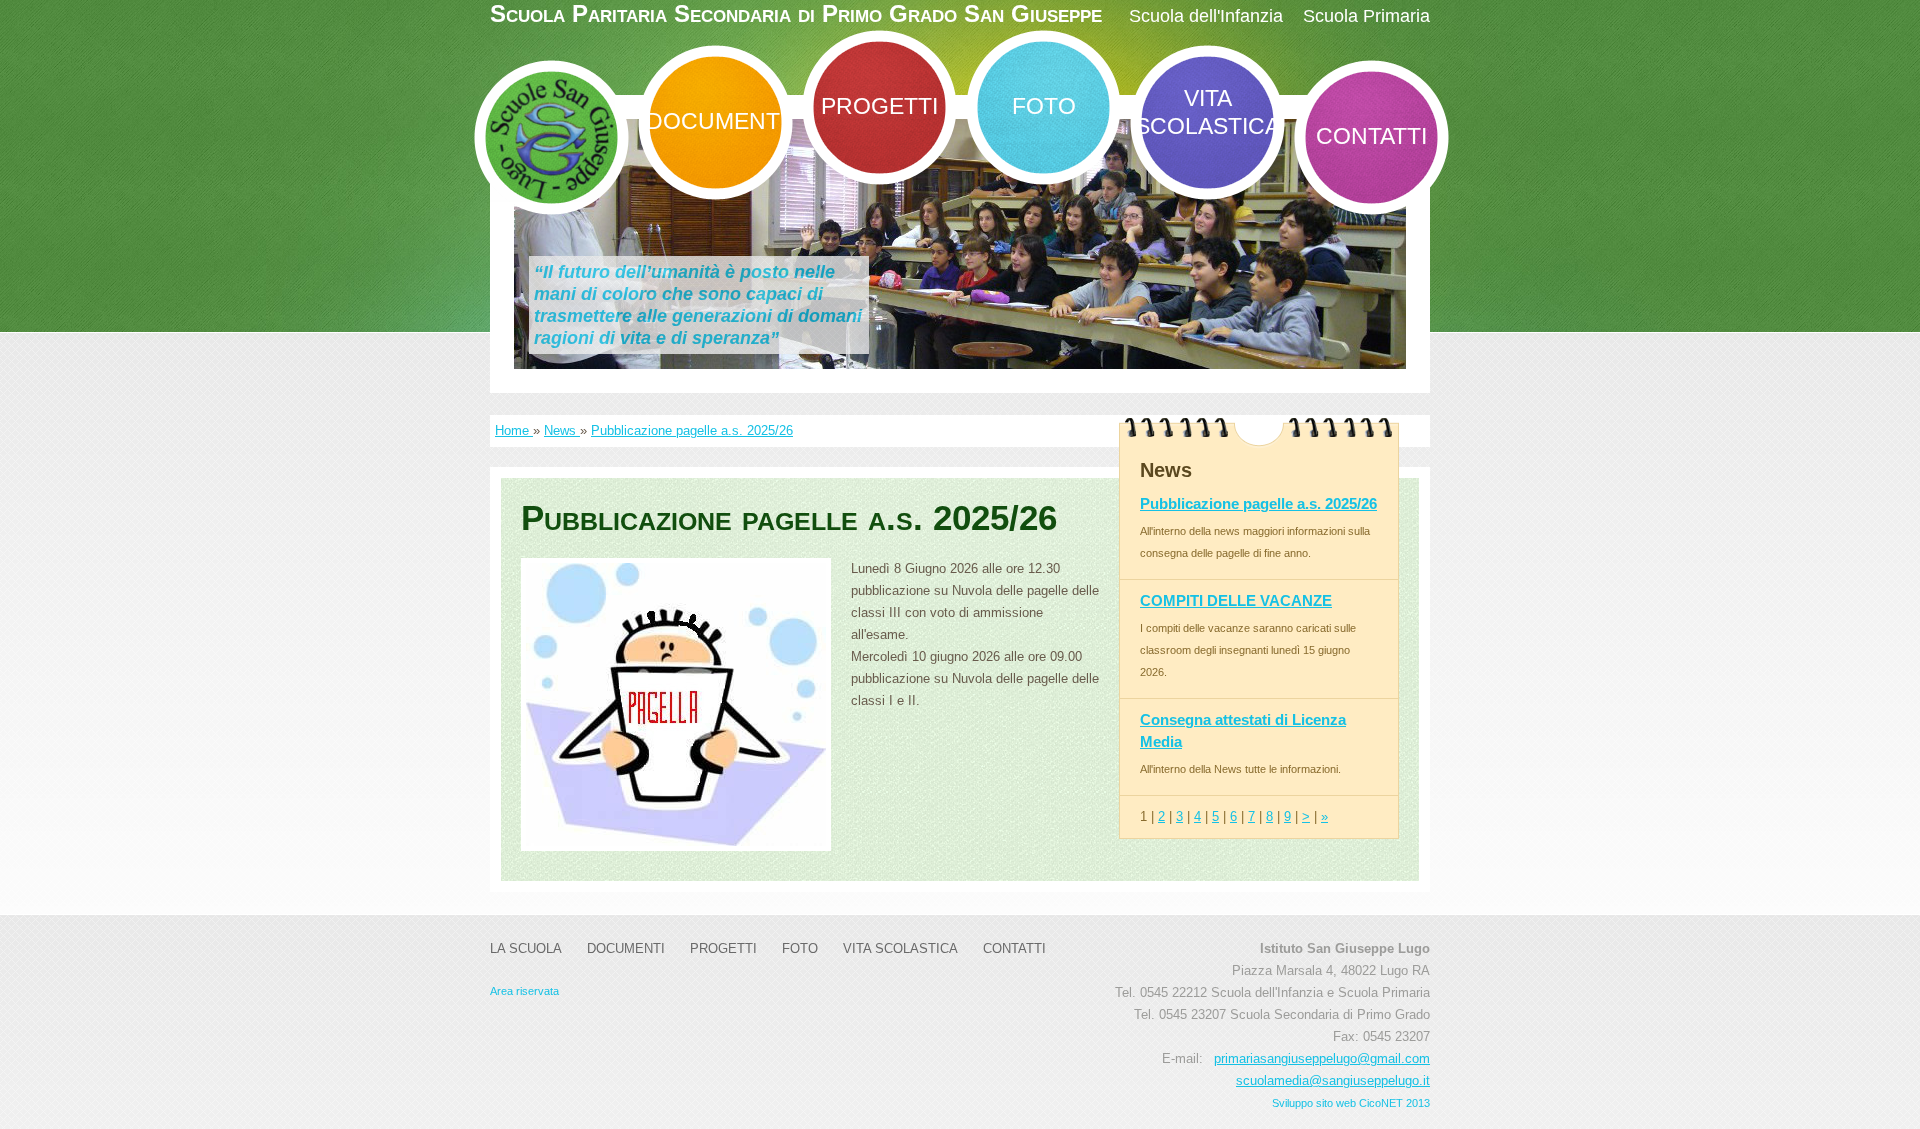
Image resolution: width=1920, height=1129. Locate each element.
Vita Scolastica (1207, 112)
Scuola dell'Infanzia (1206, 16)
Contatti (1371, 136)
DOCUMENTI (716, 121)
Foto (1044, 106)
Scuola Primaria (1366, 16)
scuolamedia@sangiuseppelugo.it (1333, 1080)
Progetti (879, 106)
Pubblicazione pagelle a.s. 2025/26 (692, 430)
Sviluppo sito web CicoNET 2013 (1351, 1103)
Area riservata (524, 991)
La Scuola (526, 948)
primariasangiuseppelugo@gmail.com (1322, 1058)
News (562, 430)
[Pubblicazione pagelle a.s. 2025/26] (676, 704)
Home (514, 430)
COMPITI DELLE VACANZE (1236, 600)
